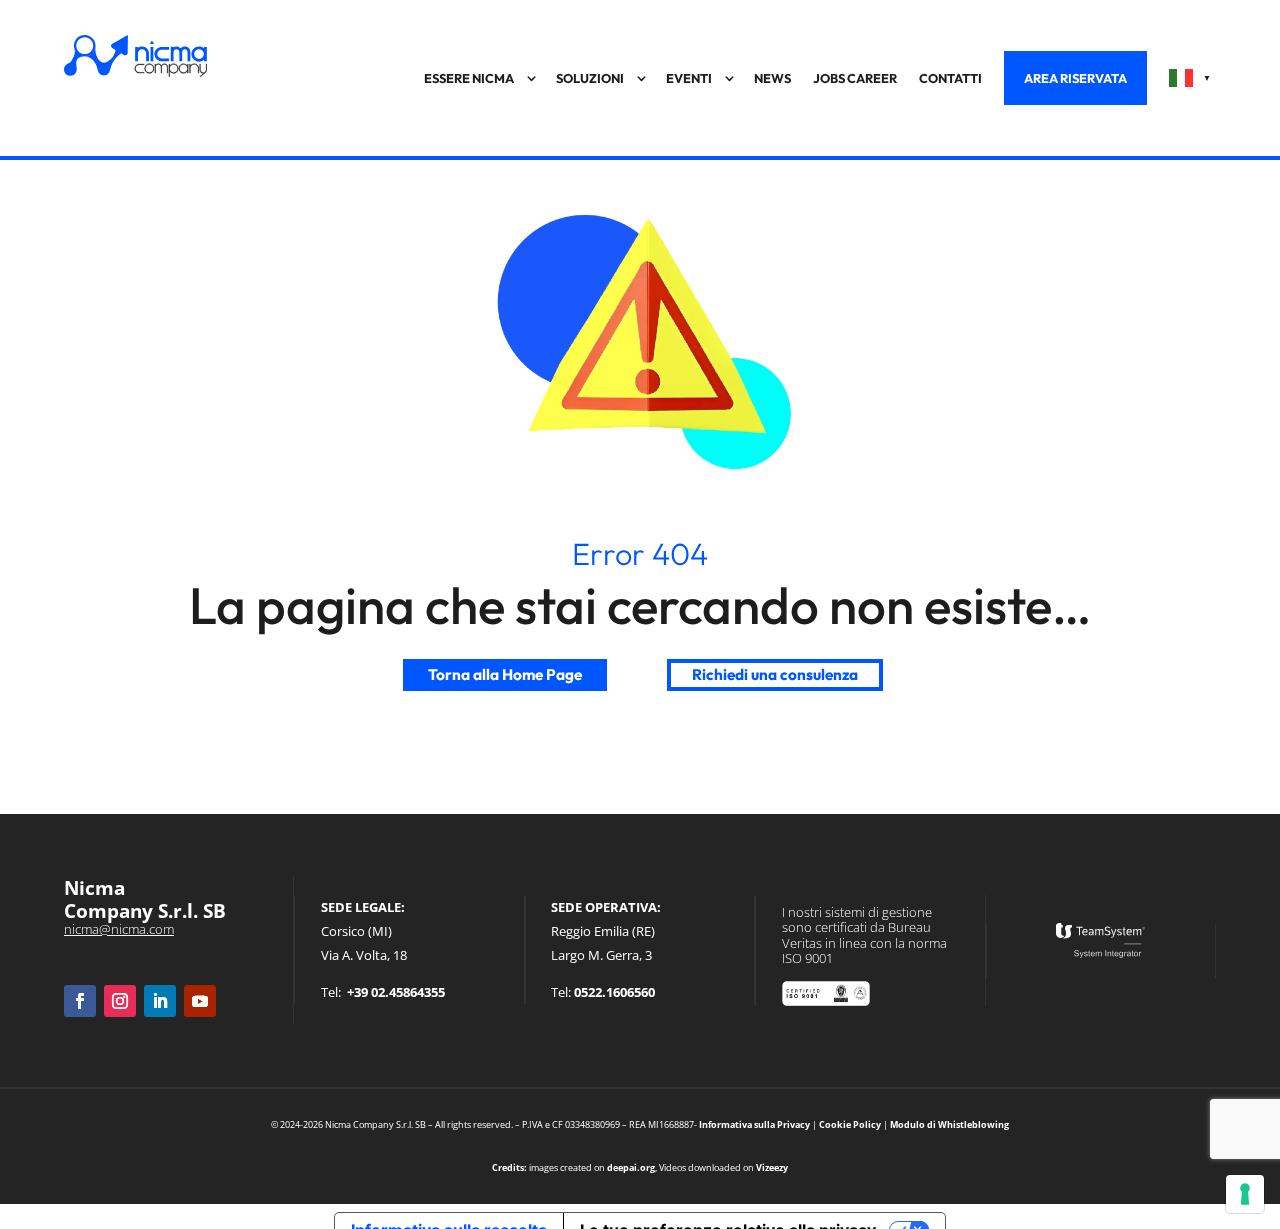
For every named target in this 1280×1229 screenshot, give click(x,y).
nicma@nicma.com (119, 929)
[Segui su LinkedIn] (160, 1001)
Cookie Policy (850, 1124)
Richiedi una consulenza (775, 674)
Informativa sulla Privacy (754, 1124)
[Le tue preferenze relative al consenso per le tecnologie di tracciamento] (1245, 1194)
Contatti (950, 78)
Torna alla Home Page (505, 674)
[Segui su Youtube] (200, 1001)
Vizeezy (772, 1167)
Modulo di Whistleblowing (949, 1124)
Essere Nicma (469, 78)
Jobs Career (855, 78)
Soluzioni (590, 78)
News (772, 78)
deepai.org (631, 1167)
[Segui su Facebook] (80, 1001)
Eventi (689, 78)
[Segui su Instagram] (120, 1001)
